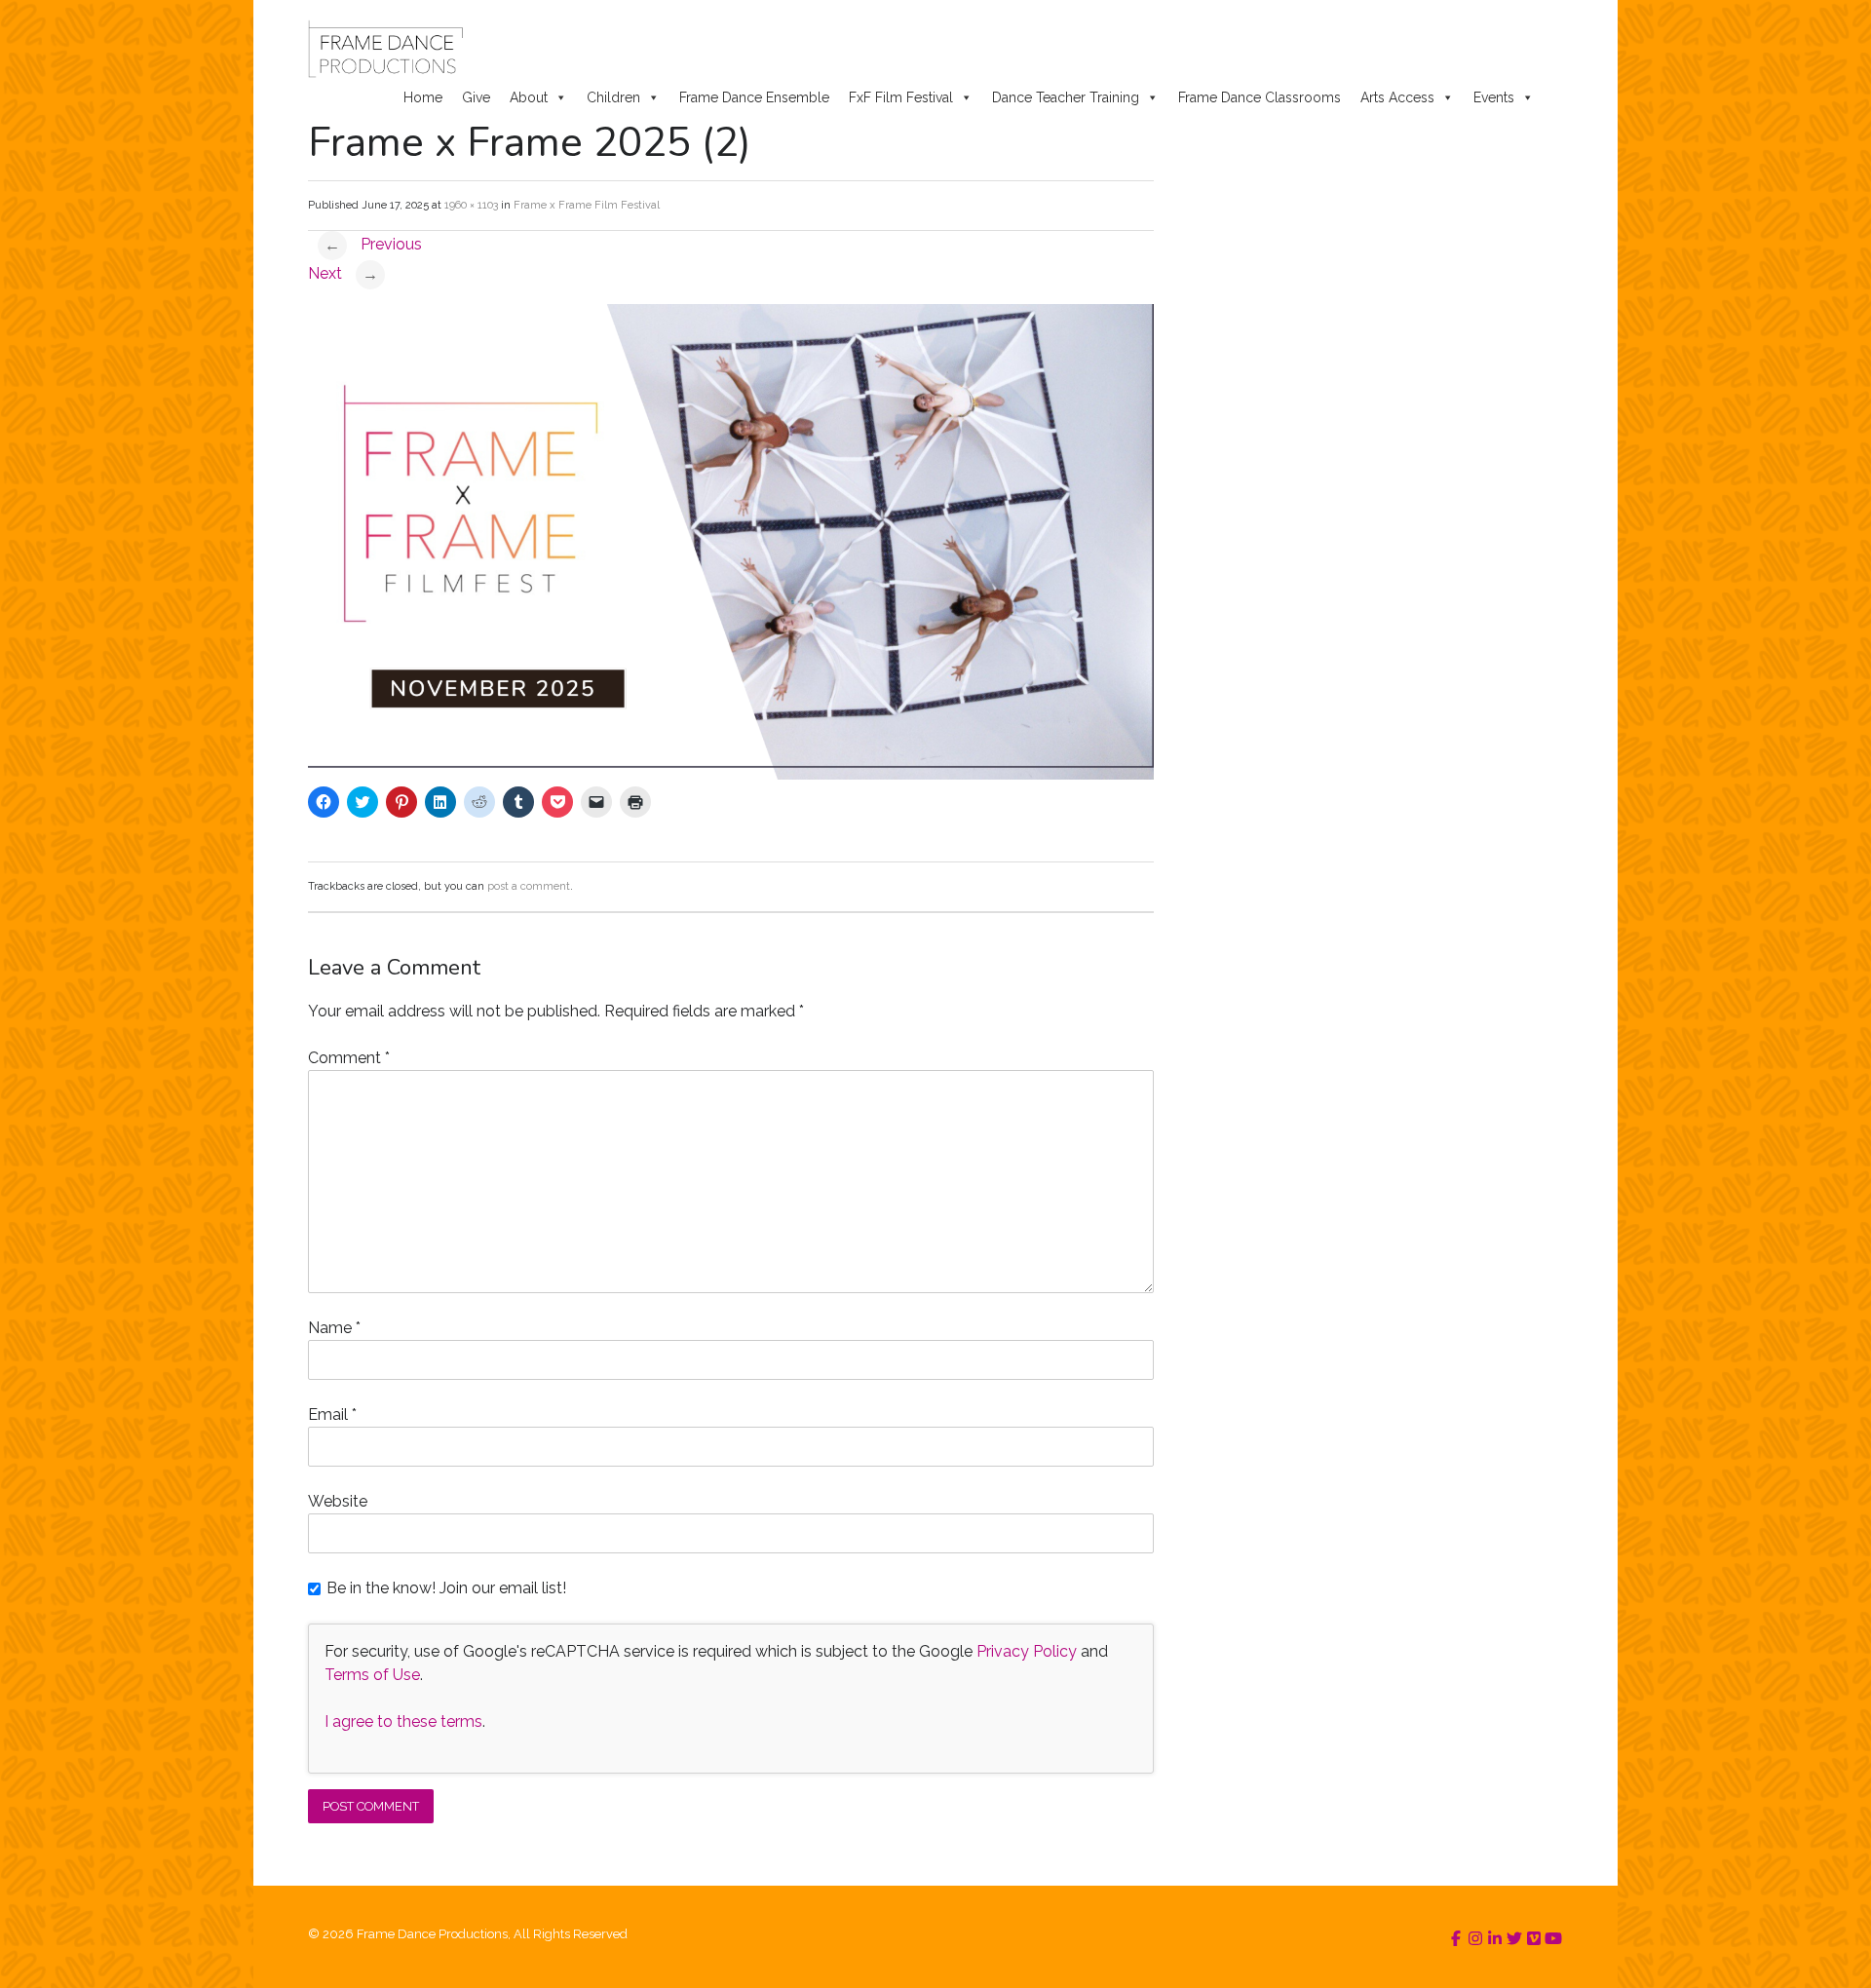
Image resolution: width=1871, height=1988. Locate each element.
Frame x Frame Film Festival (587, 205)
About (529, 97)
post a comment (529, 886)
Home (423, 97)
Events (1494, 97)
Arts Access (1397, 97)
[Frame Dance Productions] (385, 49)
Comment (349, 1058)
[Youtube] (1553, 1939)
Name (334, 1328)
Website (338, 1501)
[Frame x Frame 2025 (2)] (731, 774)
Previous (373, 244)
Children (613, 97)
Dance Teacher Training (1066, 97)
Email (332, 1415)
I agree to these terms (403, 1721)
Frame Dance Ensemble (754, 97)
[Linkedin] (1495, 1939)
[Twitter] (1514, 1939)
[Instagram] (1475, 1939)
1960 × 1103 (471, 205)
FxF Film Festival (901, 97)
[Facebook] (1456, 1939)
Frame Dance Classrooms (1260, 97)
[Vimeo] (1534, 1939)
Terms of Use (372, 1675)
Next (343, 273)
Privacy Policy (1027, 1651)
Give (476, 97)
